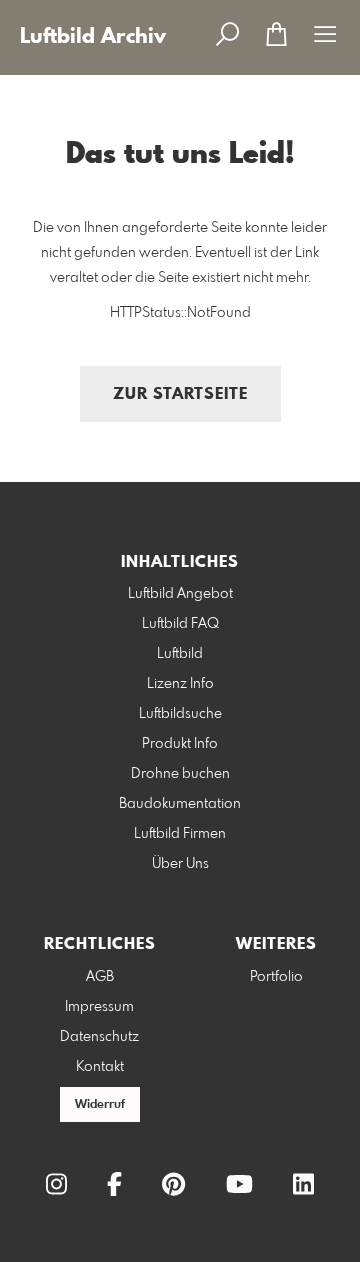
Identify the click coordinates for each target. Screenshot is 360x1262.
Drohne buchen (180, 774)
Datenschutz (99, 1037)
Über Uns (180, 864)
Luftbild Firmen (180, 834)
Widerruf (100, 1105)
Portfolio (276, 977)
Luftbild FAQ (180, 624)
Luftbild (180, 654)
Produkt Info (180, 744)
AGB (100, 977)
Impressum (99, 1007)
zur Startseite (180, 394)
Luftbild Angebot (180, 594)
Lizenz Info (180, 684)
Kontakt (100, 1067)
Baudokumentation (180, 804)
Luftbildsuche (180, 714)
